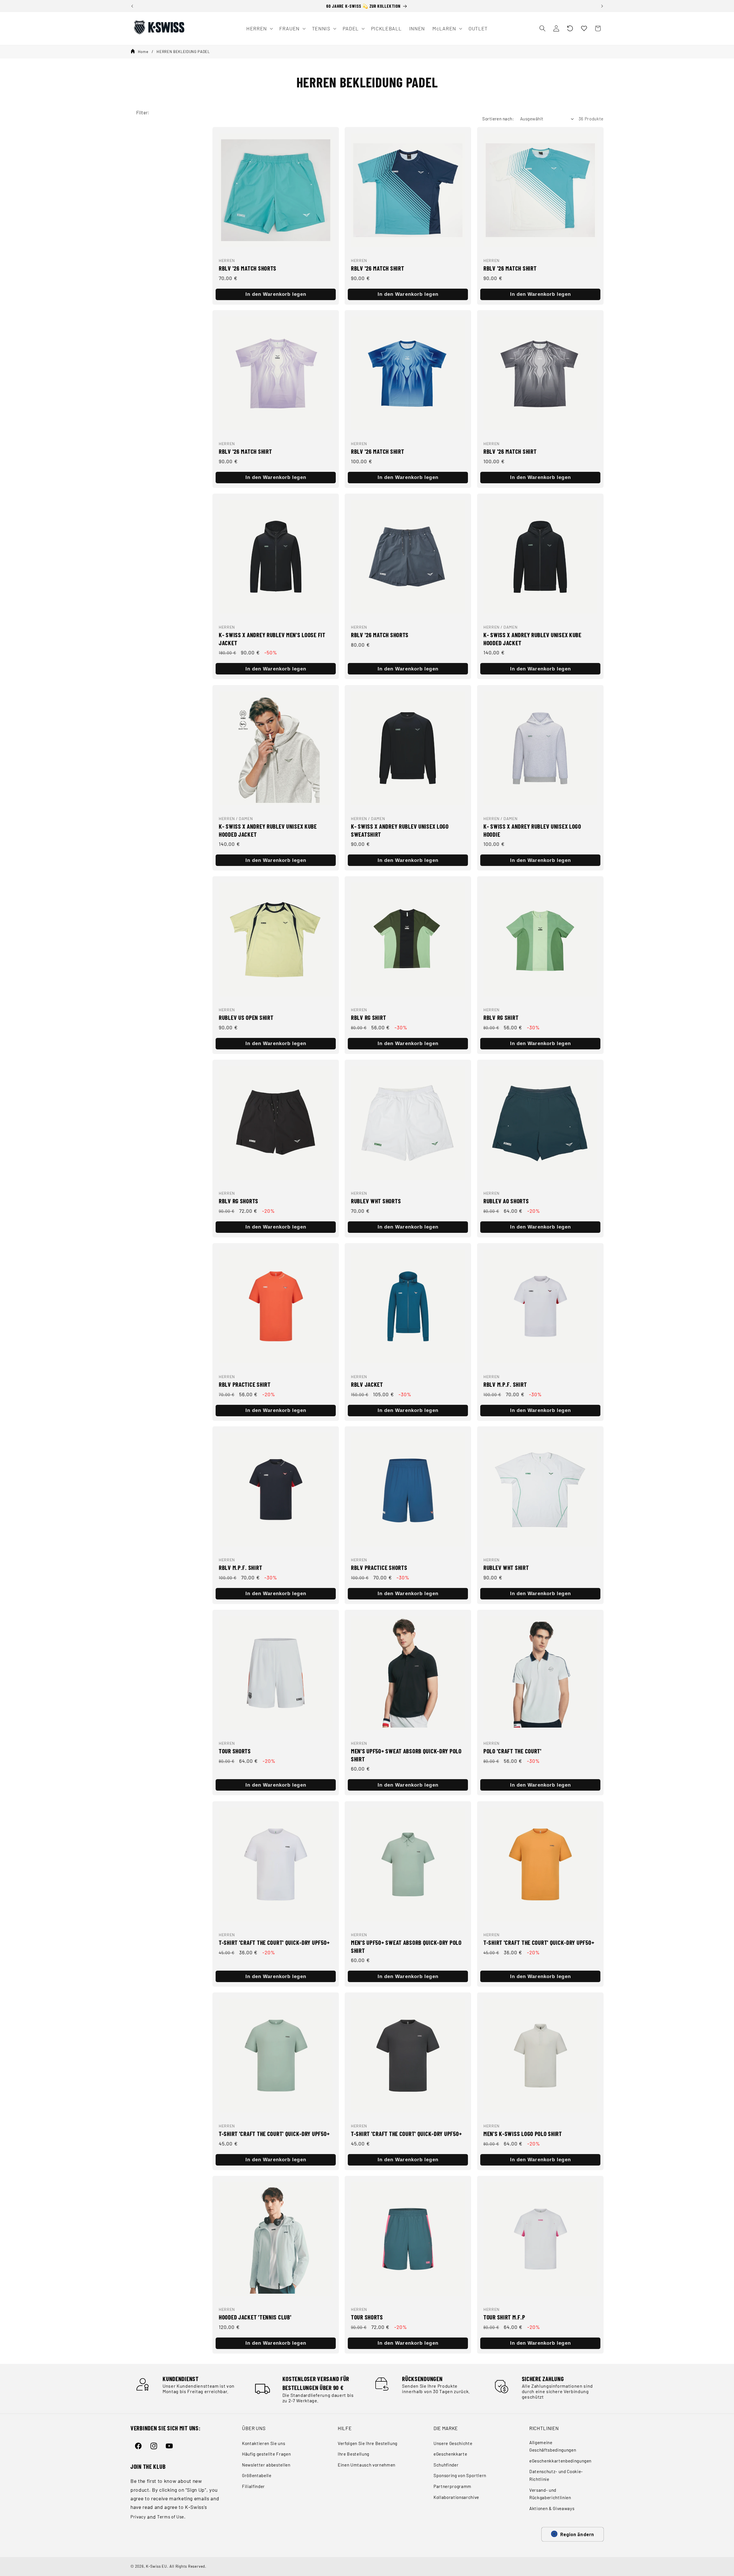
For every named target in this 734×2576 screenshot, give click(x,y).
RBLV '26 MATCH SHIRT (377, 268)
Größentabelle (257, 2475)
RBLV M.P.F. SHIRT (505, 1384)
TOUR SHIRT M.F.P (504, 2317)
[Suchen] (542, 28)
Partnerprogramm (452, 2486)
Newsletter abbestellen (266, 2465)
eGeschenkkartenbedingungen (560, 2461)
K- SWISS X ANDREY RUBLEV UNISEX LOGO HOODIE (532, 830)
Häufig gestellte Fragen (266, 2454)
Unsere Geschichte (453, 2443)
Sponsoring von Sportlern (460, 2475)
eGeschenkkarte (450, 2454)
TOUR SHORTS (235, 1751)
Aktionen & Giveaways (552, 2508)
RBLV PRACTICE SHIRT (245, 1384)
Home (143, 52)
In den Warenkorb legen (276, 294)
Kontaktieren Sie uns (263, 2443)
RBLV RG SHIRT (368, 1017)
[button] (570, 28)
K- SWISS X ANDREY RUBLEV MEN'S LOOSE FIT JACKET (272, 639)
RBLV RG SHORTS (239, 1201)
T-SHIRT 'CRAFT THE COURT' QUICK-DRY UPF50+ (274, 1942)
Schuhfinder (446, 2465)
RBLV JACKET (367, 1384)
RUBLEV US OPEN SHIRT (246, 1017)
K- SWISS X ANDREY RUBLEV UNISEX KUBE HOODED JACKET (532, 639)
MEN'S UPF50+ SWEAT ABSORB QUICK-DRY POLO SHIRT (406, 1755)
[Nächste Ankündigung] (602, 6)
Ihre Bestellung (354, 2454)
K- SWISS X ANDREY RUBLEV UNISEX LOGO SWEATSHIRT (400, 830)
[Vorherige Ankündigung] (132, 6)
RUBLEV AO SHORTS (506, 1201)
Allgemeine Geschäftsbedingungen (553, 2446)
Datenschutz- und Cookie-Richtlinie (556, 2475)
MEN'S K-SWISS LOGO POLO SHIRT (523, 2133)
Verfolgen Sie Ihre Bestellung (368, 2443)
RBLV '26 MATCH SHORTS (248, 268)
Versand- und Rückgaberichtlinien (550, 2494)
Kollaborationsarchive (456, 2497)
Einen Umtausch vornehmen (367, 2465)
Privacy (138, 2517)
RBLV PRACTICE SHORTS (379, 1568)
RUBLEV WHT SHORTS (376, 1201)
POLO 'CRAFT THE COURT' (513, 1751)
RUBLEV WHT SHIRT (506, 1568)
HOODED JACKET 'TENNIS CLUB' (255, 2317)
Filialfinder (253, 2486)
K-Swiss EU (157, 2566)
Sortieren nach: (498, 119)
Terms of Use (171, 2517)
